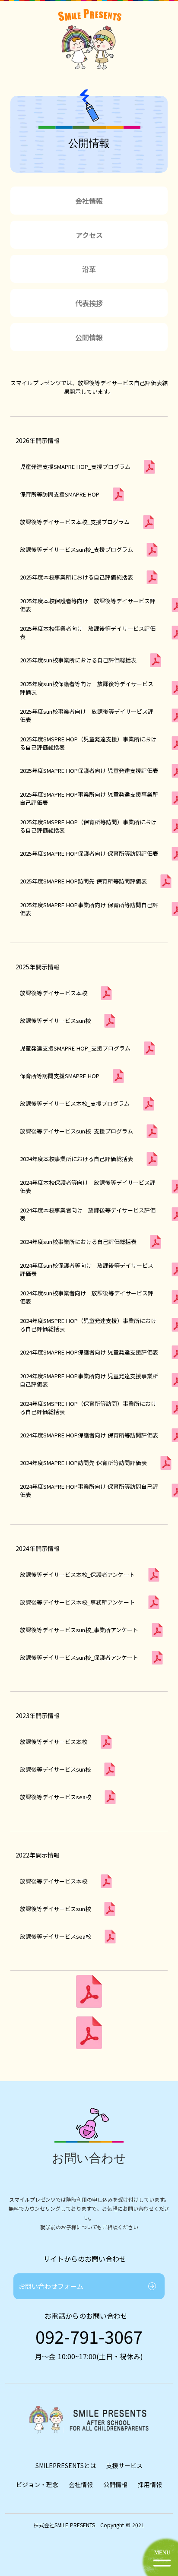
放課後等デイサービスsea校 (56, 1936)
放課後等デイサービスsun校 (55, 1909)
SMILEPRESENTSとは (66, 2465)
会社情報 (81, 2484)
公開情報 (115, 2484)
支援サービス (124, 2465)
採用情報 (150, 2484)
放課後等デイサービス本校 (54, 1881)
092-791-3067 (89, 2336)
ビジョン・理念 (37, 2484)
